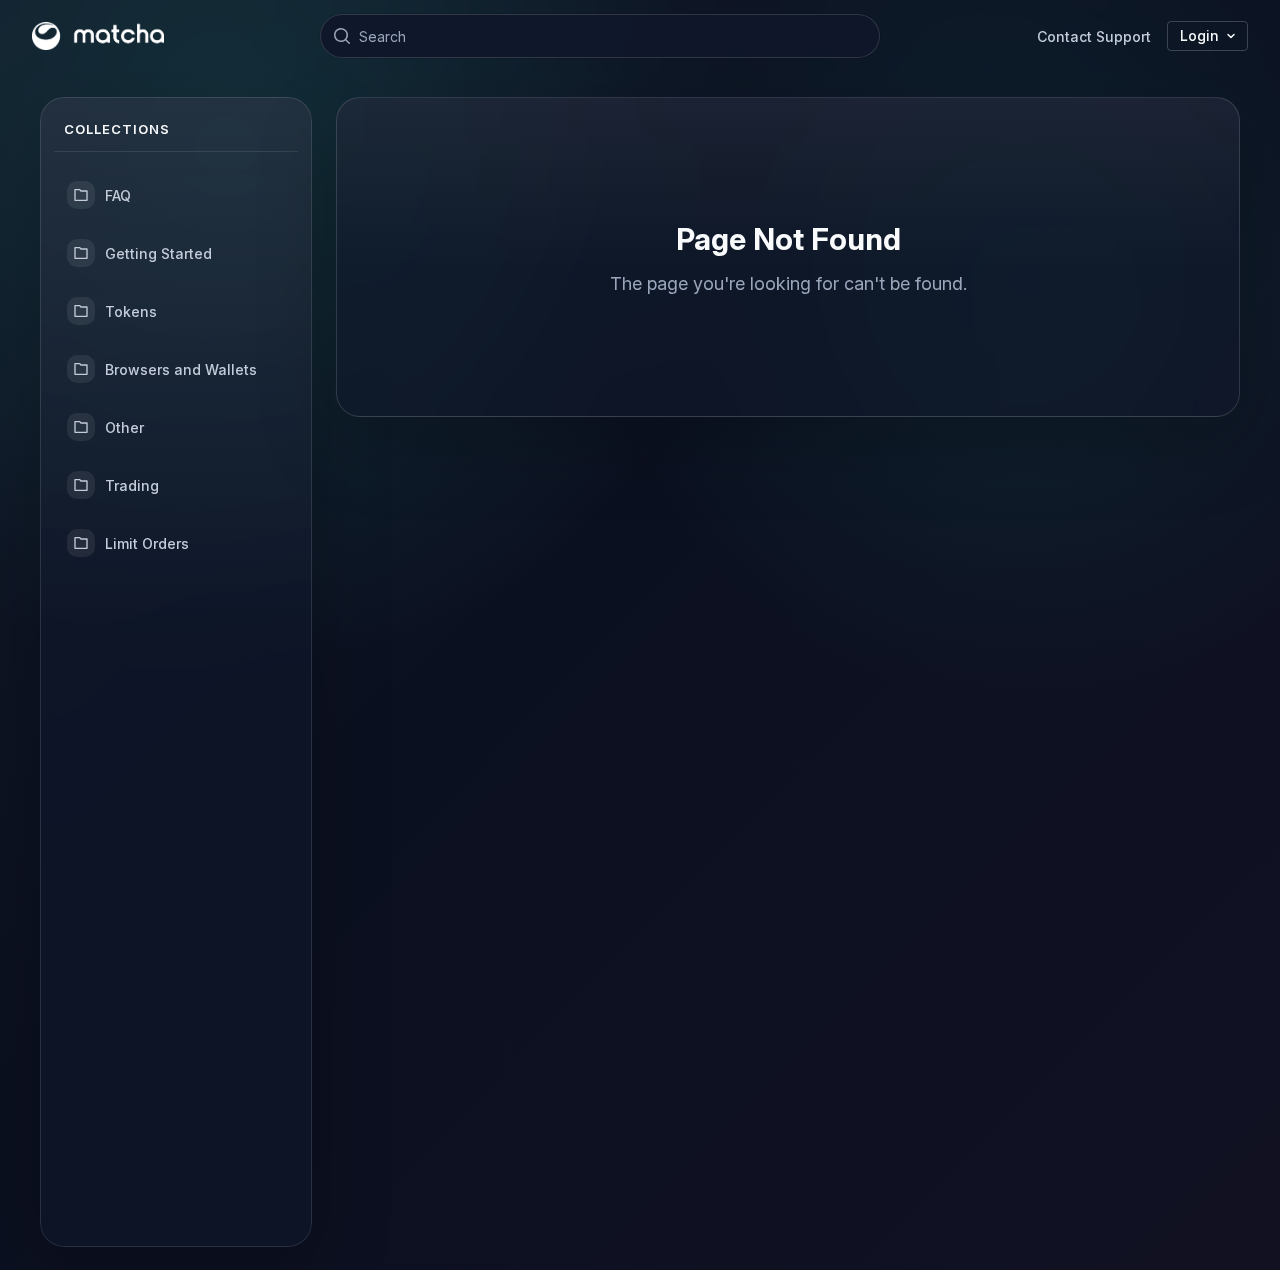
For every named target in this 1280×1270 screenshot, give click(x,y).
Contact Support (1094, 36)
